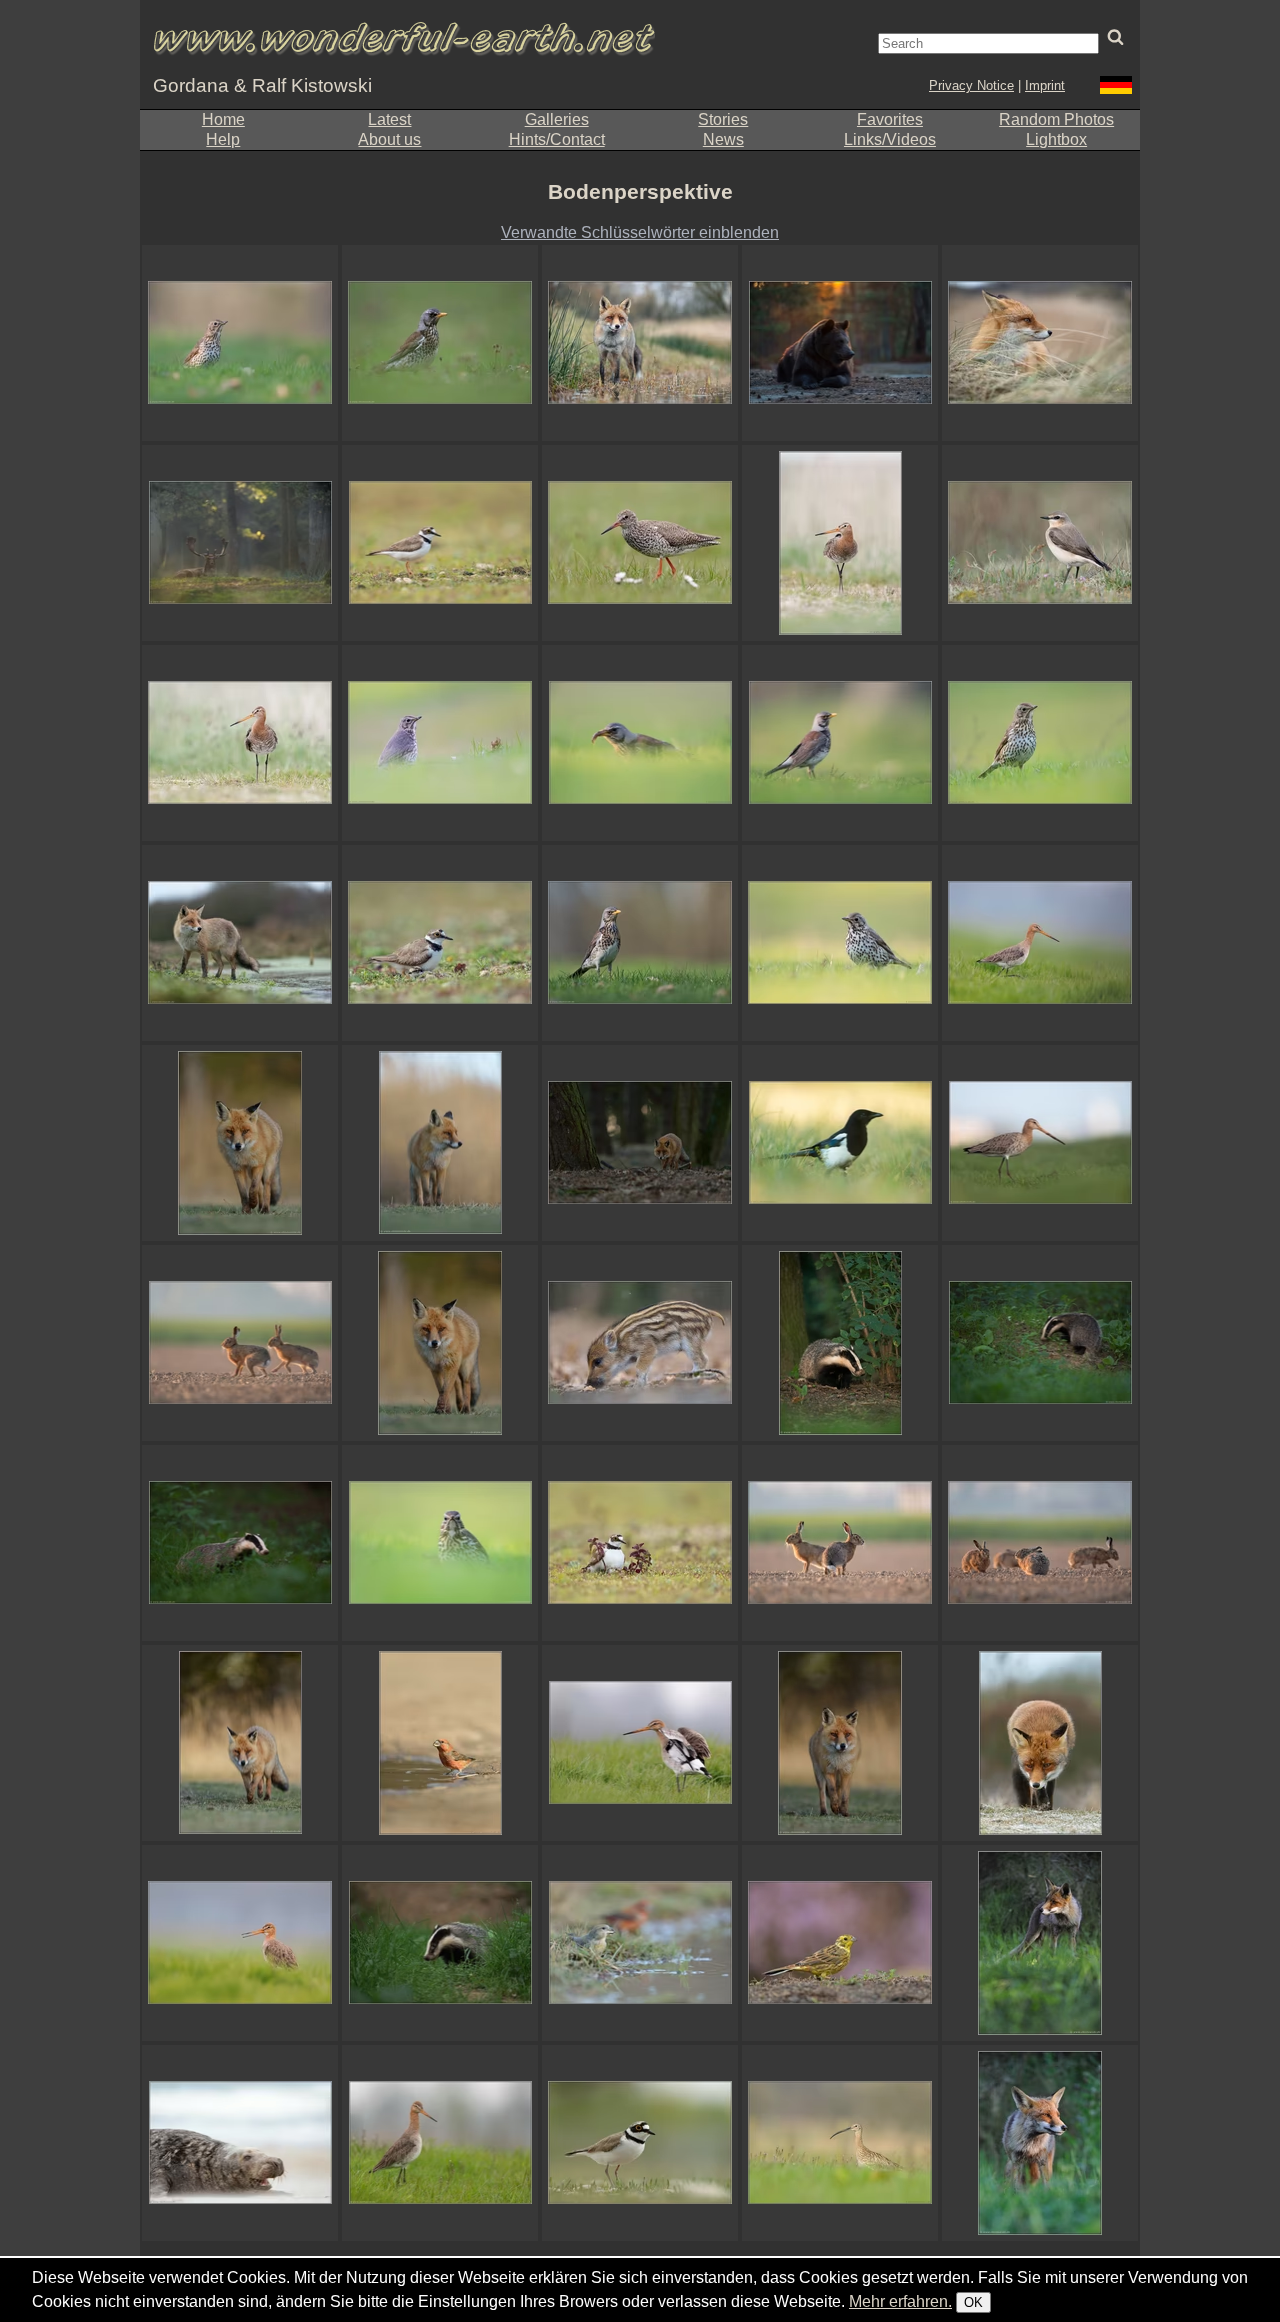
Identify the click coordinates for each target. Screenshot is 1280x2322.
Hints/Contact (557, 139)
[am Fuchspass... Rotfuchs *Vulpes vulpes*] (1040, 2143)
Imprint (1045, 85)
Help (223, 139)
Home (223, 119)
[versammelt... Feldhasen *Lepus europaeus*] (1040, 1543)
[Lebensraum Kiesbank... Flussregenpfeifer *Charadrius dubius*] (440, 543)
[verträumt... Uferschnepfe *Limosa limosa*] (1040, 943)
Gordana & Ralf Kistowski (262, 85)
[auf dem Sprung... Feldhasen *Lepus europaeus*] (240, 1343)
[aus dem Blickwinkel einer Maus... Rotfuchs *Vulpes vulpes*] (1040, 1943)
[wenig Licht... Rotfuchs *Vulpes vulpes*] (640, 1143)
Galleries (557, 119)
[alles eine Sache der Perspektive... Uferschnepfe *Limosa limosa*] (1040, 1143)
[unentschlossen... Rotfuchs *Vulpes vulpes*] (440, 1143)
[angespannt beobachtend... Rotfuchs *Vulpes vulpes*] (240, 943)
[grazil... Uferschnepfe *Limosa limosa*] (240, 743)
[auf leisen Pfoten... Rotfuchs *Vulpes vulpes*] (440, 1343)
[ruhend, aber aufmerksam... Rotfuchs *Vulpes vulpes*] (1040, 343)
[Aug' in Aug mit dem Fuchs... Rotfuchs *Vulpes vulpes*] (240, 1143)
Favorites (890, 119)
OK (973, 2302)
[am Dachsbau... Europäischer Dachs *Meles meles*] (1040, 1343)
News (723, 139)
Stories (723, 119)
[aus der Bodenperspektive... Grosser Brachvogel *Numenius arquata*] (840, 2143)
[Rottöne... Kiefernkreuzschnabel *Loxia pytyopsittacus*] (440, 1743)
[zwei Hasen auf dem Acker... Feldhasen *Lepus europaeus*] (840, 1543)
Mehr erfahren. (900, 2301)
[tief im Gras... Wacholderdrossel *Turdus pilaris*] (440, 343)
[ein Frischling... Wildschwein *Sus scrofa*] (640, 1343)
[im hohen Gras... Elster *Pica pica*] (840, 1143)
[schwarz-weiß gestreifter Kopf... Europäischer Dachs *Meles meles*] (840, 1343)
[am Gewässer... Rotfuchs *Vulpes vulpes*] (640, 343)
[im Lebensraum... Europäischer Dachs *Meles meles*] (240, 1543)
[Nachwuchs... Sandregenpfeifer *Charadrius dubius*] (440, 943)
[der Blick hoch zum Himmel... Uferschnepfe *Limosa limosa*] (840, 543)
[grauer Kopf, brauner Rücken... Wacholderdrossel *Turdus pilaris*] (840, 743)
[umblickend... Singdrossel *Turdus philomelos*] (440, 743)
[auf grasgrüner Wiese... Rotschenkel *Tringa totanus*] (640, 543)
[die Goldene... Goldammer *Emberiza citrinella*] (840, 1943)
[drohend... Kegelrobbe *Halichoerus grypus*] (240, 2143)
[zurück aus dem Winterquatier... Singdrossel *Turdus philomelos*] (840, 943)
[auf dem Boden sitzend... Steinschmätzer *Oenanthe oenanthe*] (1040, 543)
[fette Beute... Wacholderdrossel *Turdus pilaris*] (640, 743)
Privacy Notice (971, 85)
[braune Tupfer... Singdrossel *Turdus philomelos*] (1040, 743)
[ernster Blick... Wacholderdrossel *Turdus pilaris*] (640, 943)
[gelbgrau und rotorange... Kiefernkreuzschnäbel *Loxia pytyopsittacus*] (640, 1943)
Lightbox (1056, 139)
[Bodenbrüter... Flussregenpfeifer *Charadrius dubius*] (640, 2143)
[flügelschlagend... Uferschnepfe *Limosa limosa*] (640, 1743)
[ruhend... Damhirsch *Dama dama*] (240, 543)
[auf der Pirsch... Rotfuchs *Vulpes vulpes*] (240, 1743)
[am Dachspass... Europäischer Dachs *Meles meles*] (440, 1943)
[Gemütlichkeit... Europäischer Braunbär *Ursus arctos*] (840, 343)
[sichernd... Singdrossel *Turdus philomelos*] (240, 343)
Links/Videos (890, 139)
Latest (389, 119)
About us (389, 139)
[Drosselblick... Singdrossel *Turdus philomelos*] (440, 1543)
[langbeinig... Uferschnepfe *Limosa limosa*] (440, 2143)
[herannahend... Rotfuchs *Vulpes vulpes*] (840, 1743)
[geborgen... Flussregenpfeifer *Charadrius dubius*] (640, 1543)
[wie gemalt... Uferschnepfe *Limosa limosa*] (240, 1943)
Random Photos (1056, 119)
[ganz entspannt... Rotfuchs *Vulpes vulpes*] (1040, 1743)
